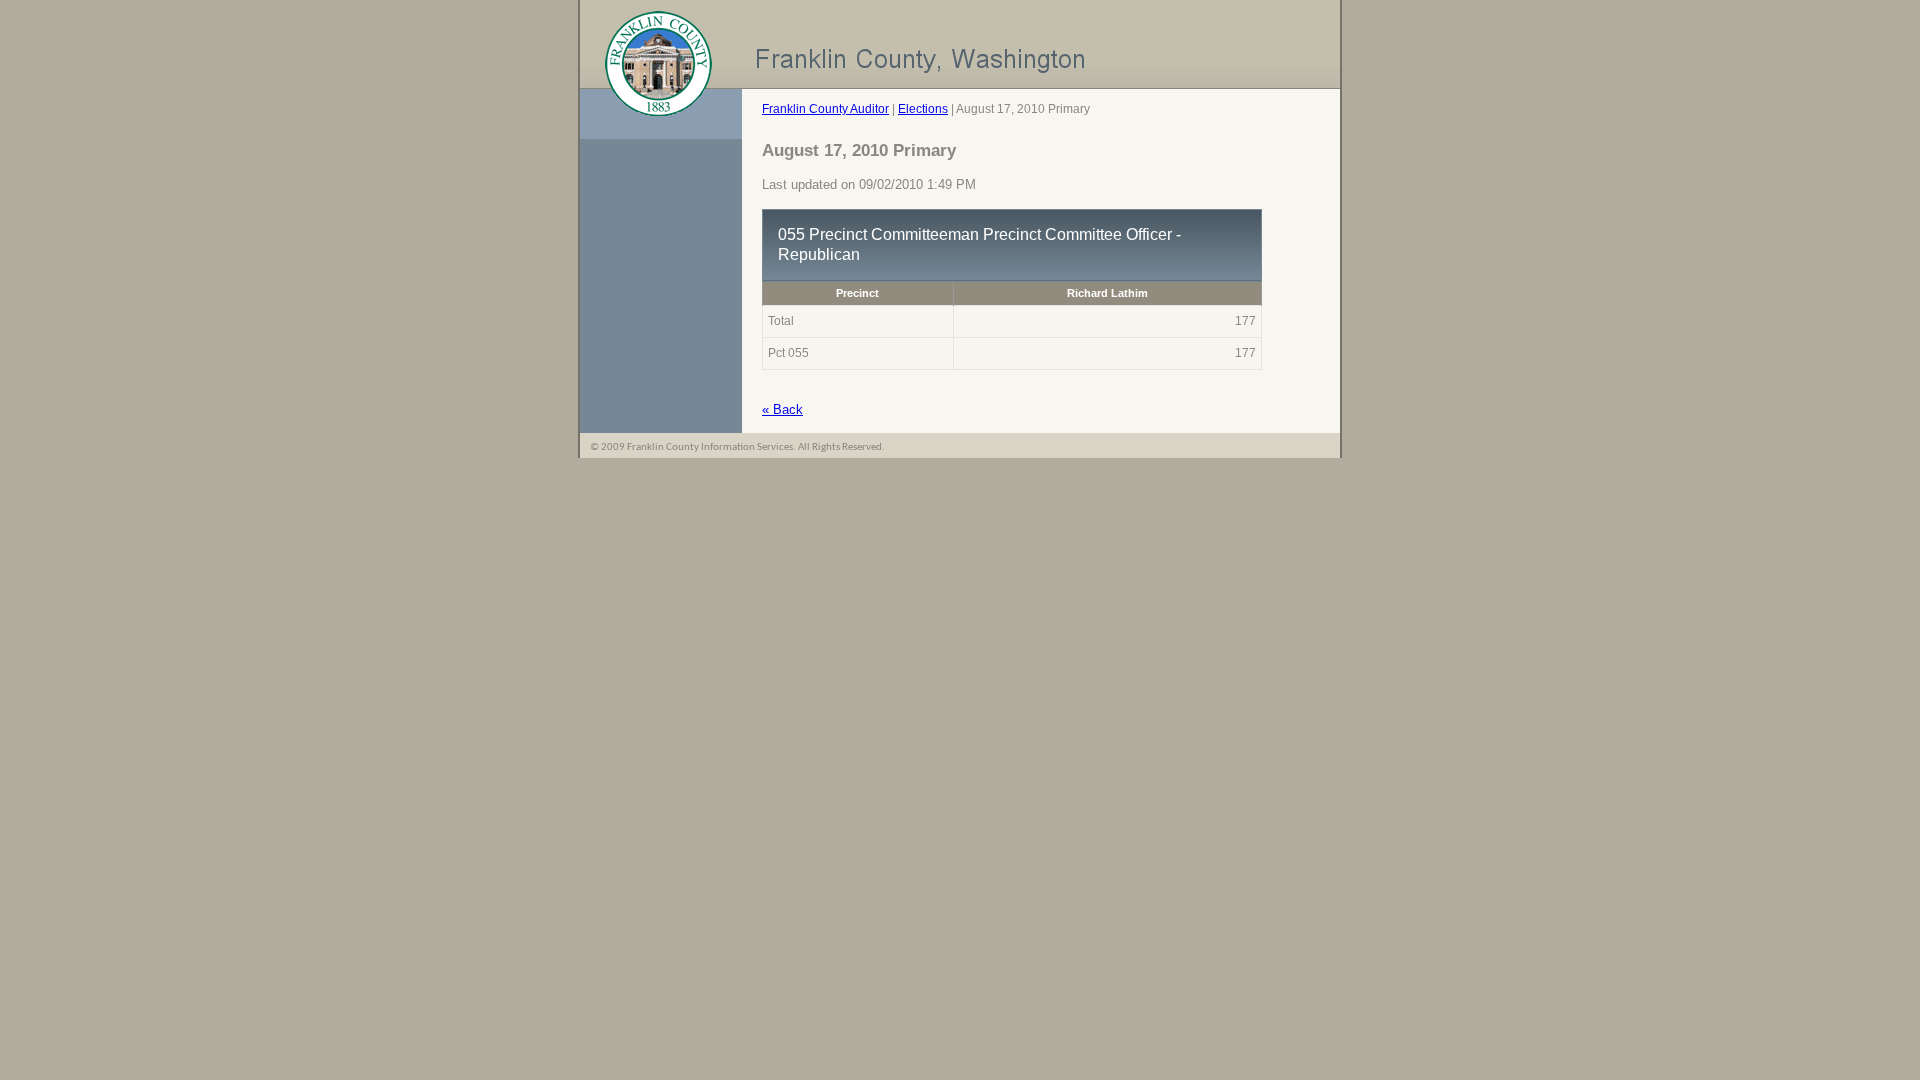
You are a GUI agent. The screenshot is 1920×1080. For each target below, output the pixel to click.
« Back (782, 409)
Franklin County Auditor (825, 109)
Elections (923, 109)
